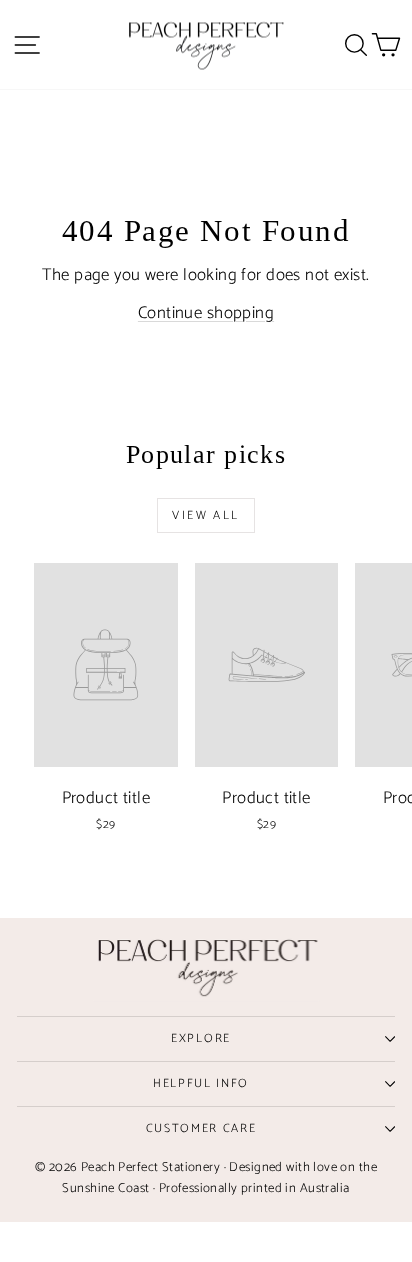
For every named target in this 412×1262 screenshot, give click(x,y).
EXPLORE (201, 1038)
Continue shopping (206, 313)
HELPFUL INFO (201, 1083)
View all (205, 515)
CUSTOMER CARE (201, 1128)
